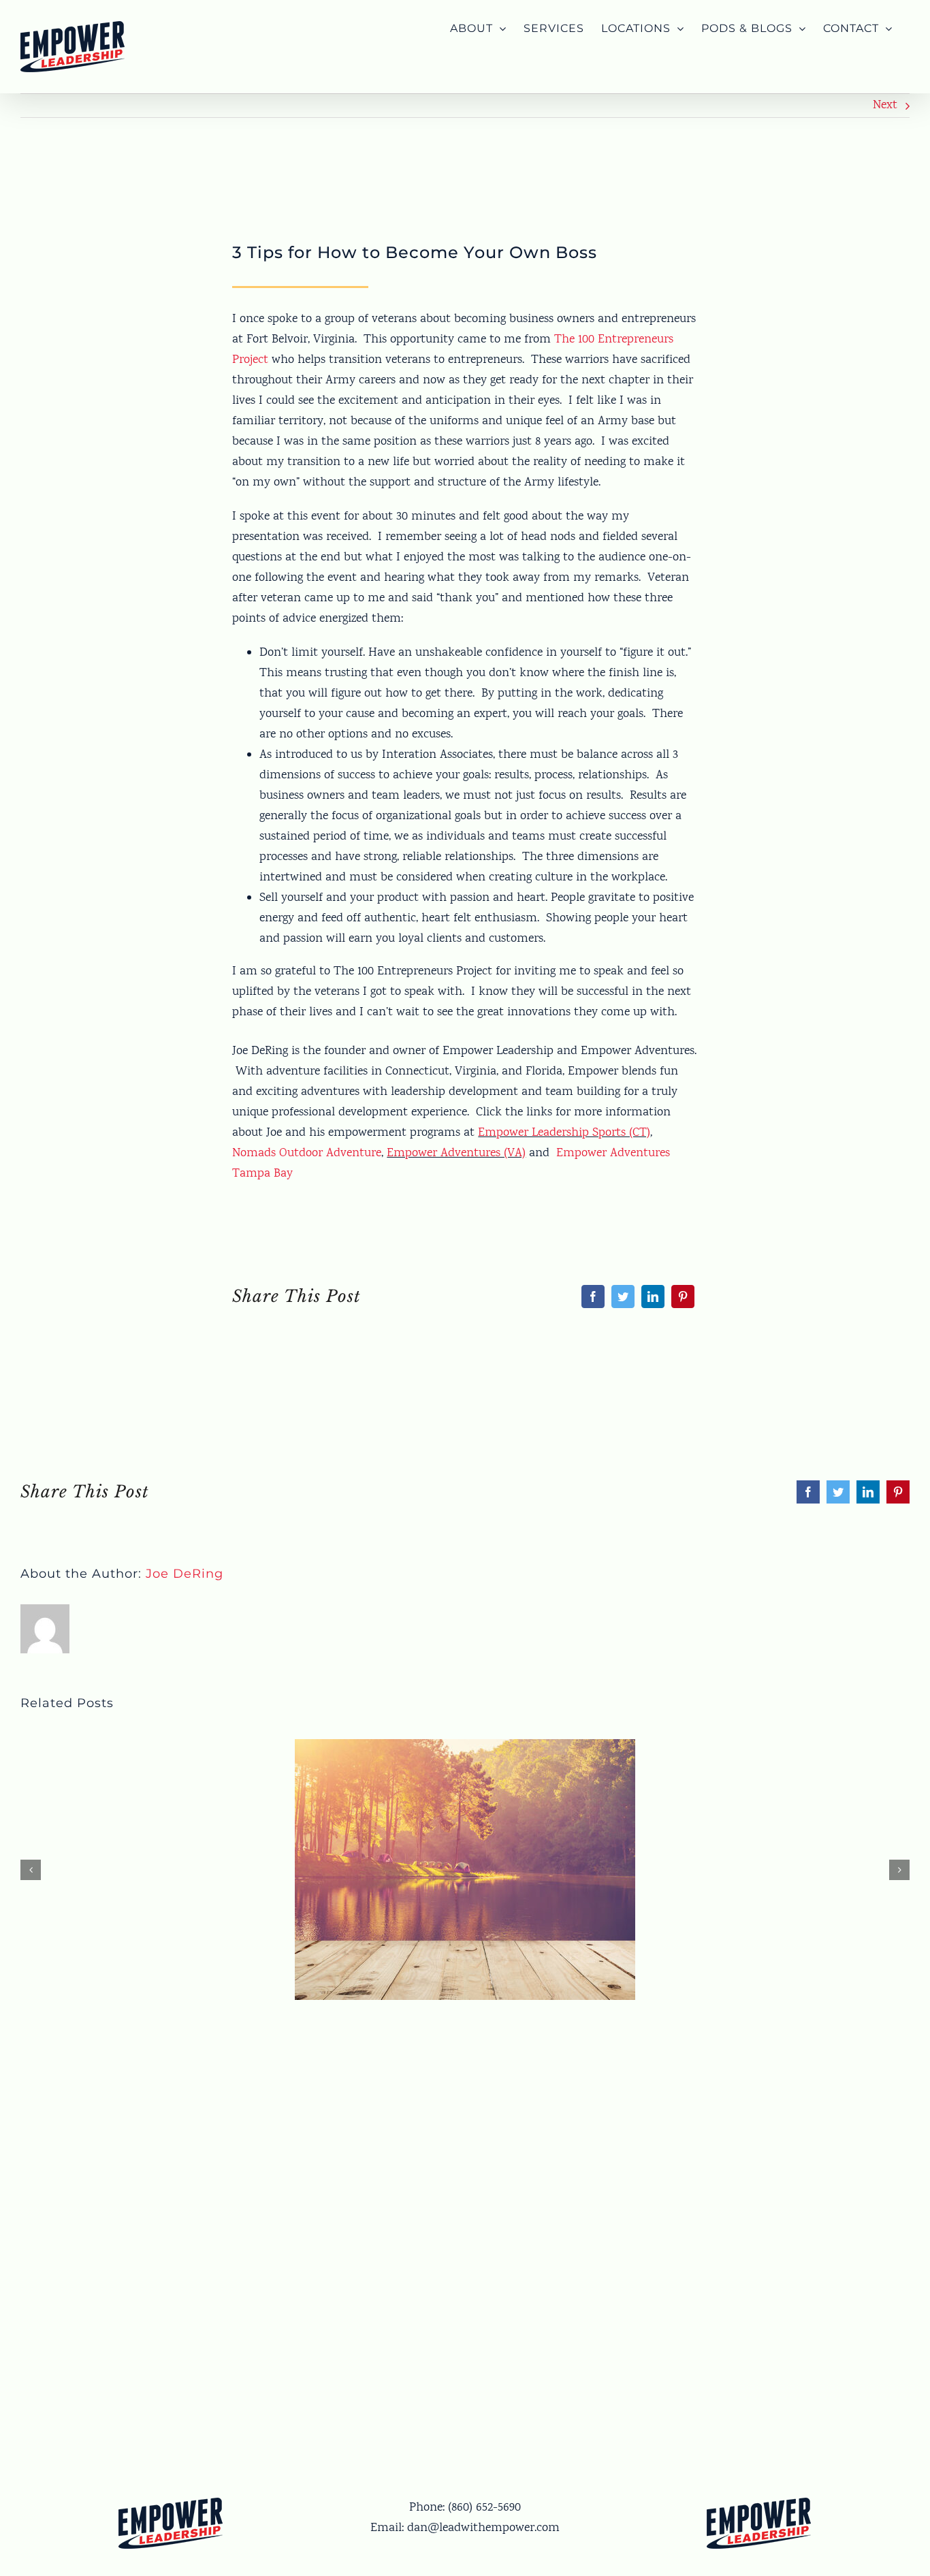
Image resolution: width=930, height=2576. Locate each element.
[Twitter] (623, 1297)
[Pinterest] (683, 1297)
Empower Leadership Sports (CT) (564, 1133)
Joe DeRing (185, 1574)
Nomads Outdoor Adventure (307, 1154)
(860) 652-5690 (484, 2508)
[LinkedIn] (653, 1297)
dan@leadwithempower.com (483, 2528)
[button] (31, 1870)
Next (885, 106)
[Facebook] (593, 1297)
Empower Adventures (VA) (456, 1154)
